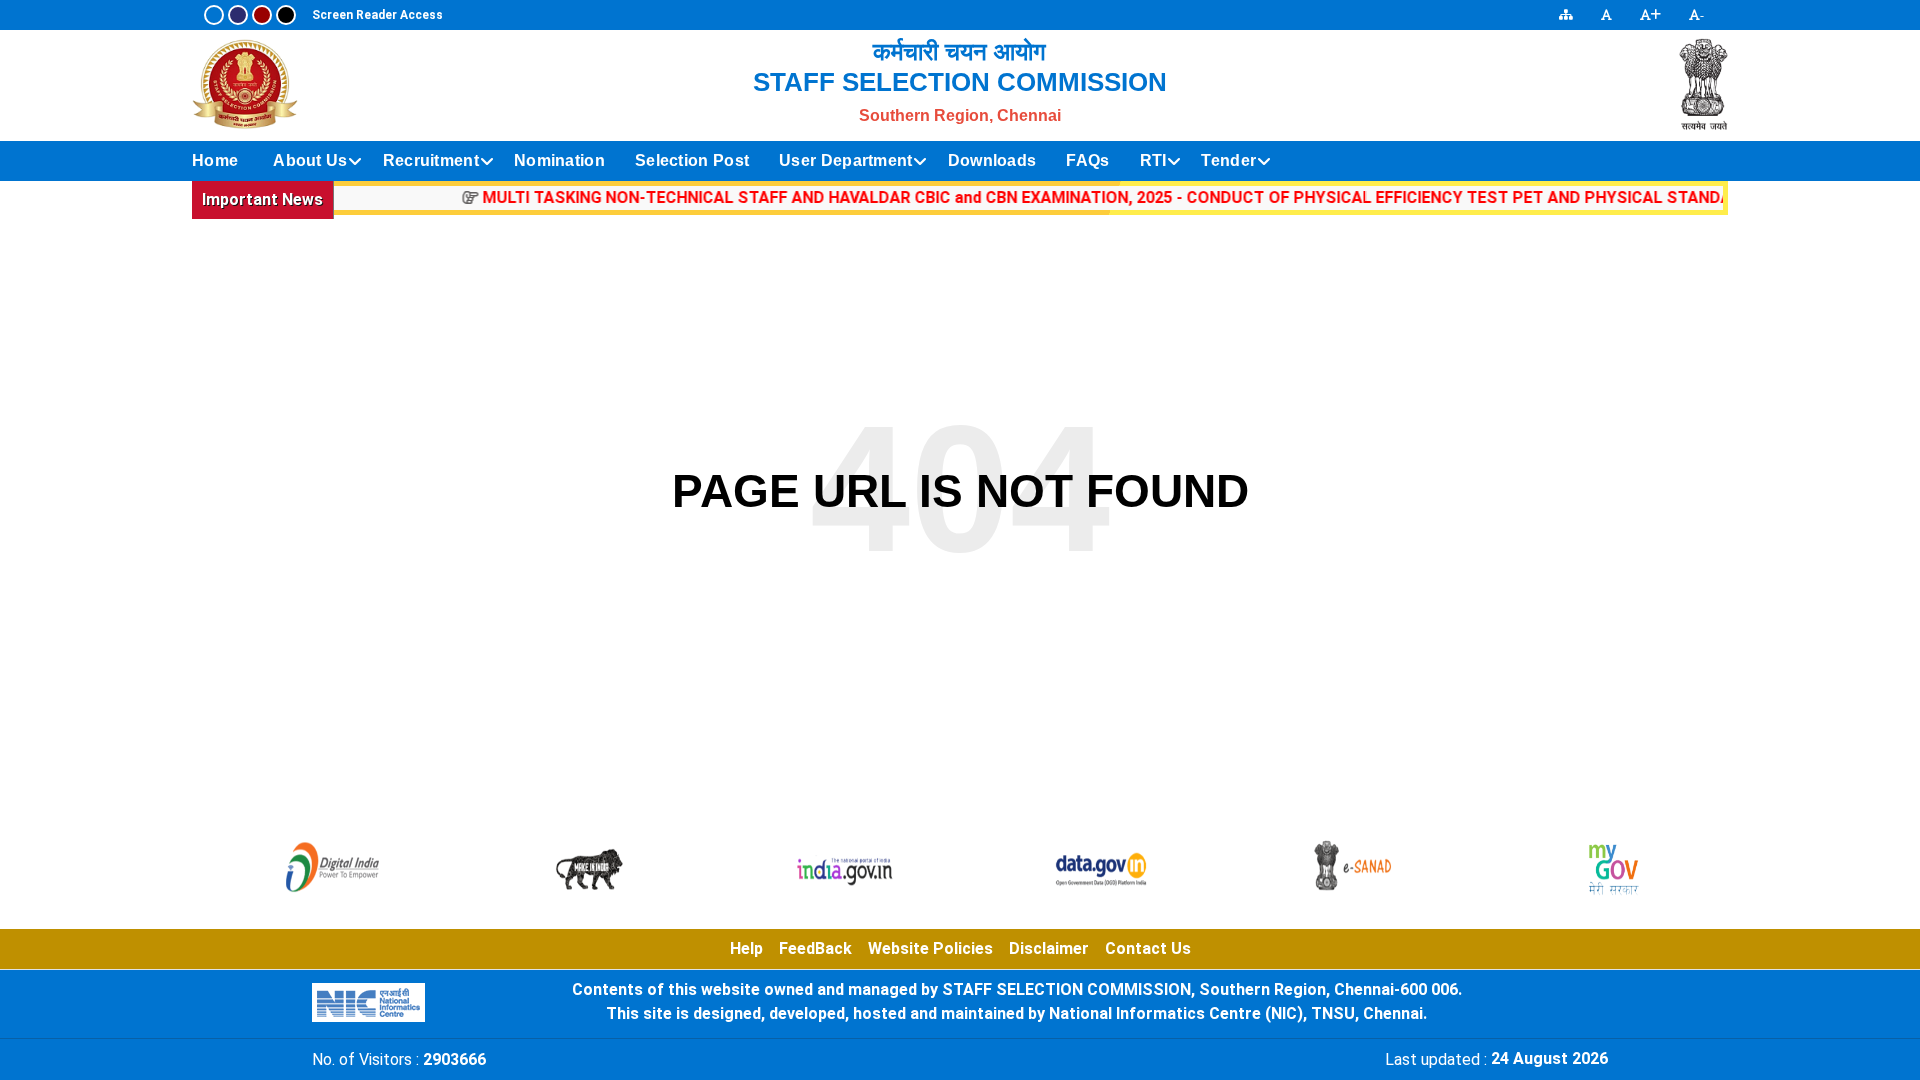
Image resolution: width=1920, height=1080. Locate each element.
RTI (1153, 160)
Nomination (559, 160)
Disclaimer (1049, 948)
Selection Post (692, 160)
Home (215, 160)
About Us (310, 160)
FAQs (1087, 160)
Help (746, 948)
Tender (1228, 160)
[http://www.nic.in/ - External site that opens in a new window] (368, 1002)
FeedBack (815, 948)
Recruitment (431, 160)
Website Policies (930, 948)
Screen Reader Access (377, 15)
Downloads (992, 160)
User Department (846, 160)
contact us (1148, 948)
